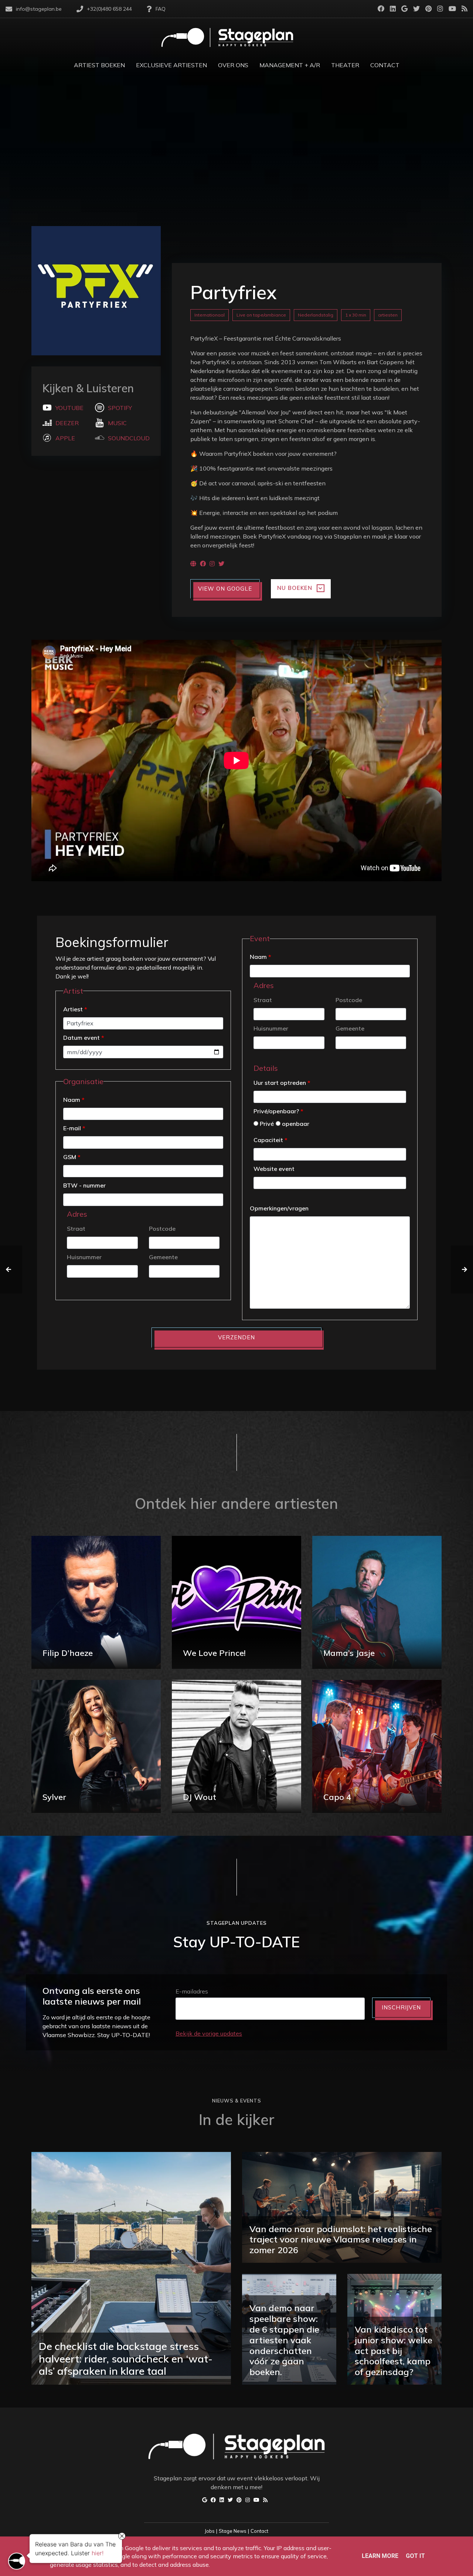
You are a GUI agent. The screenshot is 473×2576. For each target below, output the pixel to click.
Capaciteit (270, 1140)
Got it (415, 2556)
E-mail (74, 1128)
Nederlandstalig (316, 315)
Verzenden (236, 1337)
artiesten (388, 315)
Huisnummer (84, 1257)
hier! (98, 2551)
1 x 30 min (356, 315)
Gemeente (163, 1257)
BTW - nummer (84, 1185)
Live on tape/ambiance (261, 315)
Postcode (162, 1229)
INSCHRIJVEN (401, 2007)
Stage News (233, 2531)
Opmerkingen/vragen (279, 1208)
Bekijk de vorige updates (209, 2033)
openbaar (295, 1124)
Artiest (75, 1009)
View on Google (225, 589)
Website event (274, 1169)
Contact (259, 2531)
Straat (76, 1229)
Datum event (84, 1038)
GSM (72, 1157)
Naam (74, 1100)
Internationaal (210, 315)
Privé (266, 1124)
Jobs (210, 2531)
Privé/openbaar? (278, 1111)
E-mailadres (192, 1991)
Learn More (380, 2556)
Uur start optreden (282, 1083)
